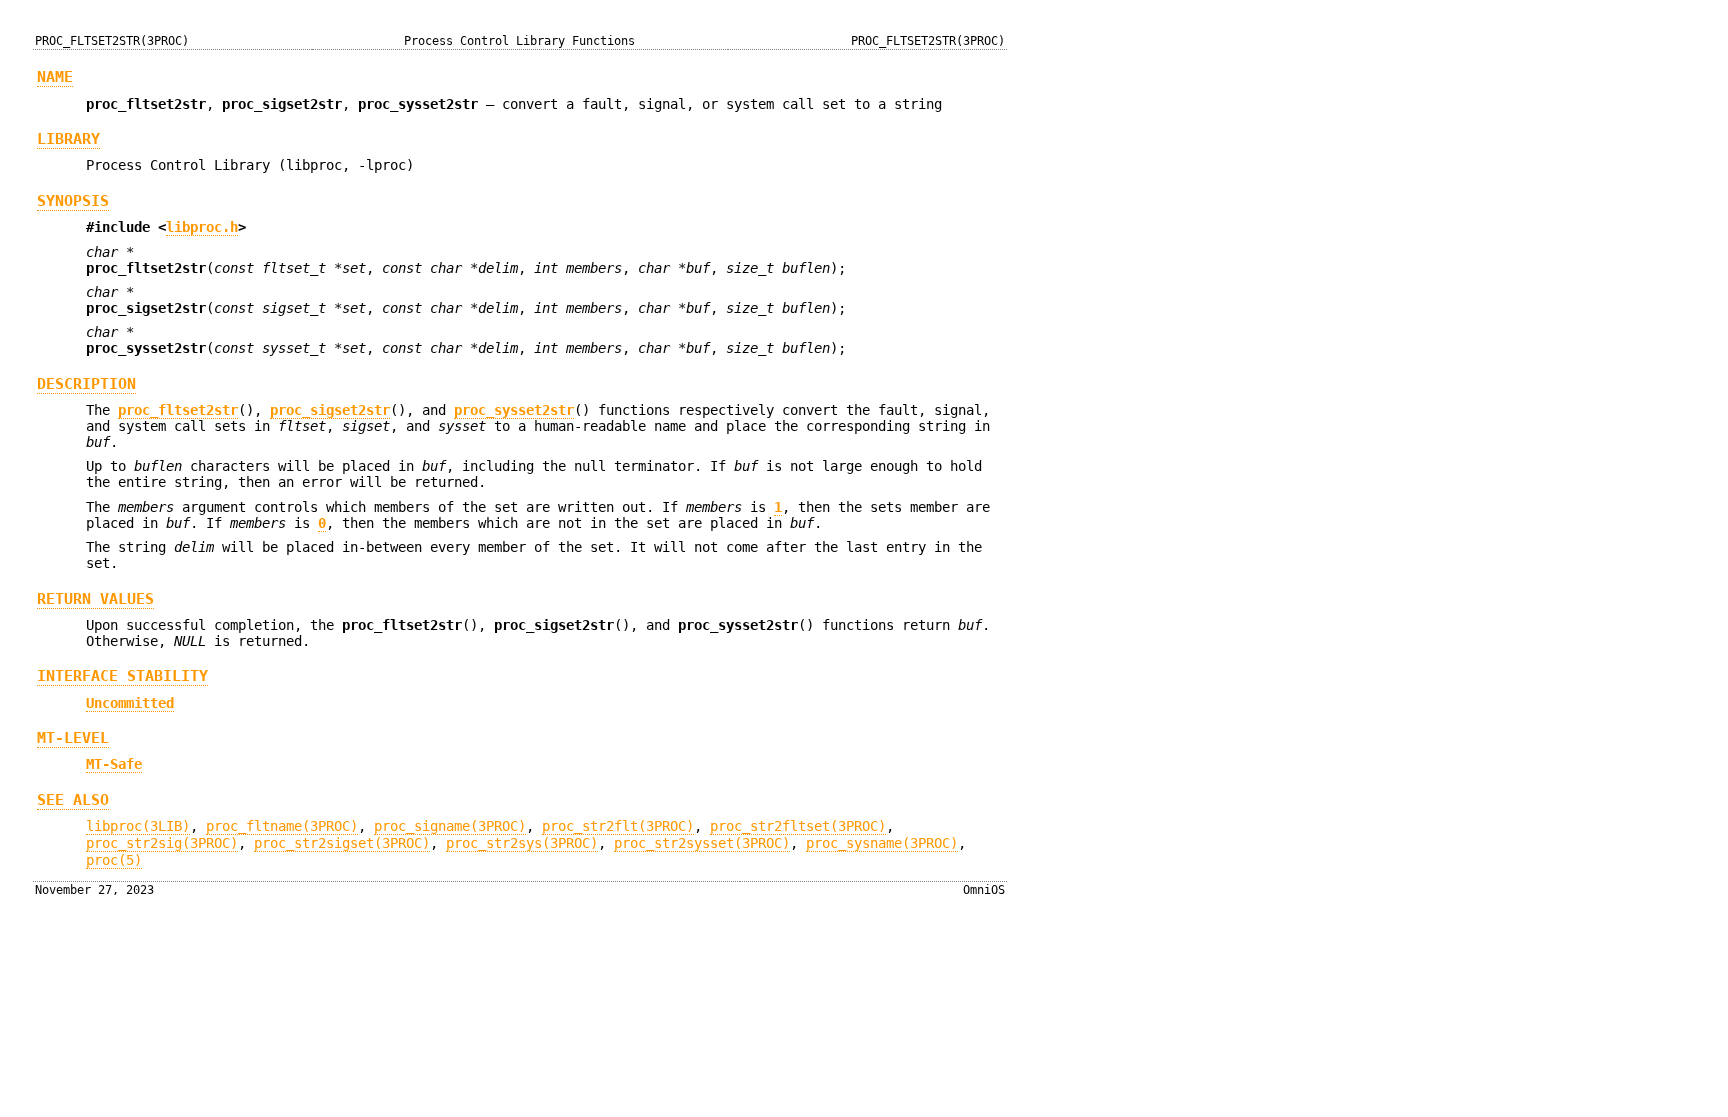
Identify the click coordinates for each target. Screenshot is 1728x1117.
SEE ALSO (73, 800)
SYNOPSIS (73, 201)
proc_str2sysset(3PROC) (702, 843)
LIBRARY (68, 139)
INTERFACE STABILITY (122, 676)
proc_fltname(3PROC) (282, 826)
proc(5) (114, 860)
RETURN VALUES (95, 599)
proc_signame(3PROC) (450, 826)
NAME (55, 77)
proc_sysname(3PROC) (882, 843)
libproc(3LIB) (138, 826)
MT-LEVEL (73, 738)
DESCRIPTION (86, 384)
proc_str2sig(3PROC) (162, 843)
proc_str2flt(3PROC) (618, 826)
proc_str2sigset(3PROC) (342, 843)
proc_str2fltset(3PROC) (798, 826)
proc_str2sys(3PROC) (522, 843)
